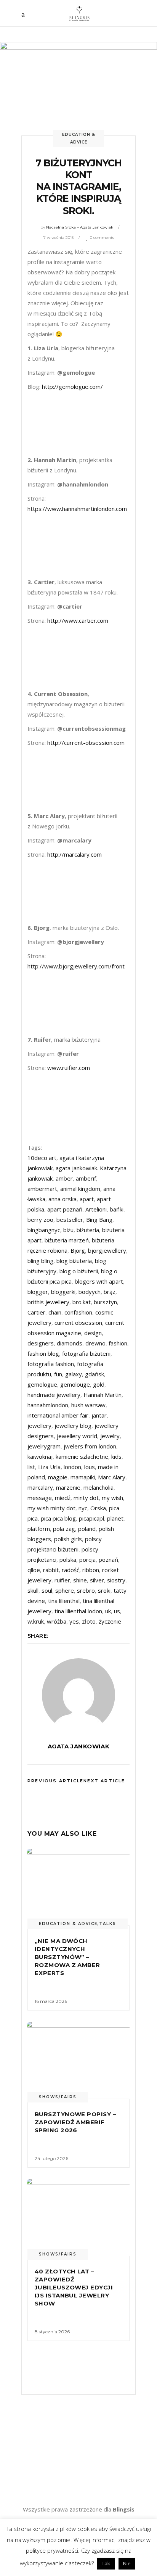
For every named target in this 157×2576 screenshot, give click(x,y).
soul (47, 1590)
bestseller (70, 1220)
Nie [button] (127, 2563)
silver (97, 1580)
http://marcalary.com (74, 854)
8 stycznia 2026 (52, 2332)
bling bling (40, 1261)
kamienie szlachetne (82, 1456)
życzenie (110, 1621)
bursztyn (105, 1302)
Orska (98, 1508)
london (72, 1467)
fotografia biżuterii (86, 1353)
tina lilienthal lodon (78, 1611)
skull (33, 1590)
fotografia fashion (51, 1364)
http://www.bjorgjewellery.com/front (76, 966)
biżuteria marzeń (67, 1240)
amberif (86, 1178)
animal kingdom (80, 1189)
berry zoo (40, 1220)
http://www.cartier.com (78, 620)
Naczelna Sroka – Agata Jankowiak (80, 227)
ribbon (91, 1570)
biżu (68, 1230)
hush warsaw (88, 1405)
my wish (112, 1498)
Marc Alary (112, 1477)
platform (39, 1529)
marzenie (68, 1487)
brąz (110, 1292)
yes (74, 1621)
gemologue (42, 1384)
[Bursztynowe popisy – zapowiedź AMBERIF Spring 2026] (78, 2060)
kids (116, 1456)
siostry (116, 1580)
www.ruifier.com (69, 1068)
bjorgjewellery (107, 1250)
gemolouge (75, 1384)
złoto (89, 1621)
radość (70, 1570)
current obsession (78, 1323)
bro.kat (82, 1302)
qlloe (34, 1570)
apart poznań (65, 1209)
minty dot (86, 1498)
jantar (99, 1415)
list (31, 1467)
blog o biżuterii (79, 1271)
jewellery (39, 1426)
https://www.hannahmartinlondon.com (77, 509)
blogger (38, 1292)
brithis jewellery (48, 1302)
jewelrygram (44, 1446)
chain (55, 1312)
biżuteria (88, 1230)
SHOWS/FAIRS (58, 2097)
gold (99, 1384)
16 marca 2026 (51, 2001)
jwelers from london (90, 1446)
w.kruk (36, 1621)
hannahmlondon (48, 1405)
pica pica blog (58, 1518)
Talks (108, 1924)
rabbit (51, 1570)
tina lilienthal (64, 1601)
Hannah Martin (103, 1395)
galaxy (74, 1374)
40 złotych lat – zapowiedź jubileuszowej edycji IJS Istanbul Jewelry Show (74, 2287)
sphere (65, 1590)
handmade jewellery (54, 1395)
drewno (95, 1343)
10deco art (42, 1158)
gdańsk (95, 1374)
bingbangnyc (44, 1230)
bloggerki (63, 1292)
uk (108, 1611)
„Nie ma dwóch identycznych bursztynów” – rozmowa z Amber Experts (67, 1957)
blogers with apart (99, 1281)
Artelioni (96, 1209)
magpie (58, 1477)
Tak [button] (106, 2563)
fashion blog (43, 1353)
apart (87, 1199)
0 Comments (102, 238)
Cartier (36, 1312)
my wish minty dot (51, 1508)
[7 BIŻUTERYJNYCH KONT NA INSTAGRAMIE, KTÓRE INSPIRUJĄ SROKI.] (78, 1695)
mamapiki (83, 1477)
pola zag (64, 1529)
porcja (87, 1559)
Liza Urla (49, 1467)
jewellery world (77, 1436)
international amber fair (58, 1415)
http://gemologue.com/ (72, 387)
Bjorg (78, 1250)
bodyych (90, 1292)
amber (64, 1178)
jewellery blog (73, 1426)
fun (58, 1374)
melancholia (99, 1487)
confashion (78, 1312)
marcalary (40, 1487)
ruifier (62, 1580)
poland (87, 1529)
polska (68, 1559)
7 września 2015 (58, 238)
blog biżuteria (74, 1261)
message (40, 1498)
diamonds (70, 1343)
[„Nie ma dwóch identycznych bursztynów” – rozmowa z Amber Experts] (78, 1887)
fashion (118, 1343)
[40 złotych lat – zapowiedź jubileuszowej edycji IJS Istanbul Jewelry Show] (78, 2218)
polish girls (68, 1539)
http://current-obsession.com (86, 743)
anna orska (62, 1199)
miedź (63, 1498)
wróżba (57, 1621)
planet (115, 1518)
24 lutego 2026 (51, 2158)
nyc (83, 1508)
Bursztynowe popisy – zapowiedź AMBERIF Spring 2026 (75, 2122)
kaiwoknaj (40, 1456)
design (93, 1333)
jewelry (110, 1436)
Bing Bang (99, 1220)
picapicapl (91, 1518)
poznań (108, 1559)
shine (80, 1580)
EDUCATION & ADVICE (68, 1924)
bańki (117, 1209)
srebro (86, 1590)
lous (90, 1467)
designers (41, 1343)
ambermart (42, 1189)
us (117, 1611)
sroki (104, 1590)
